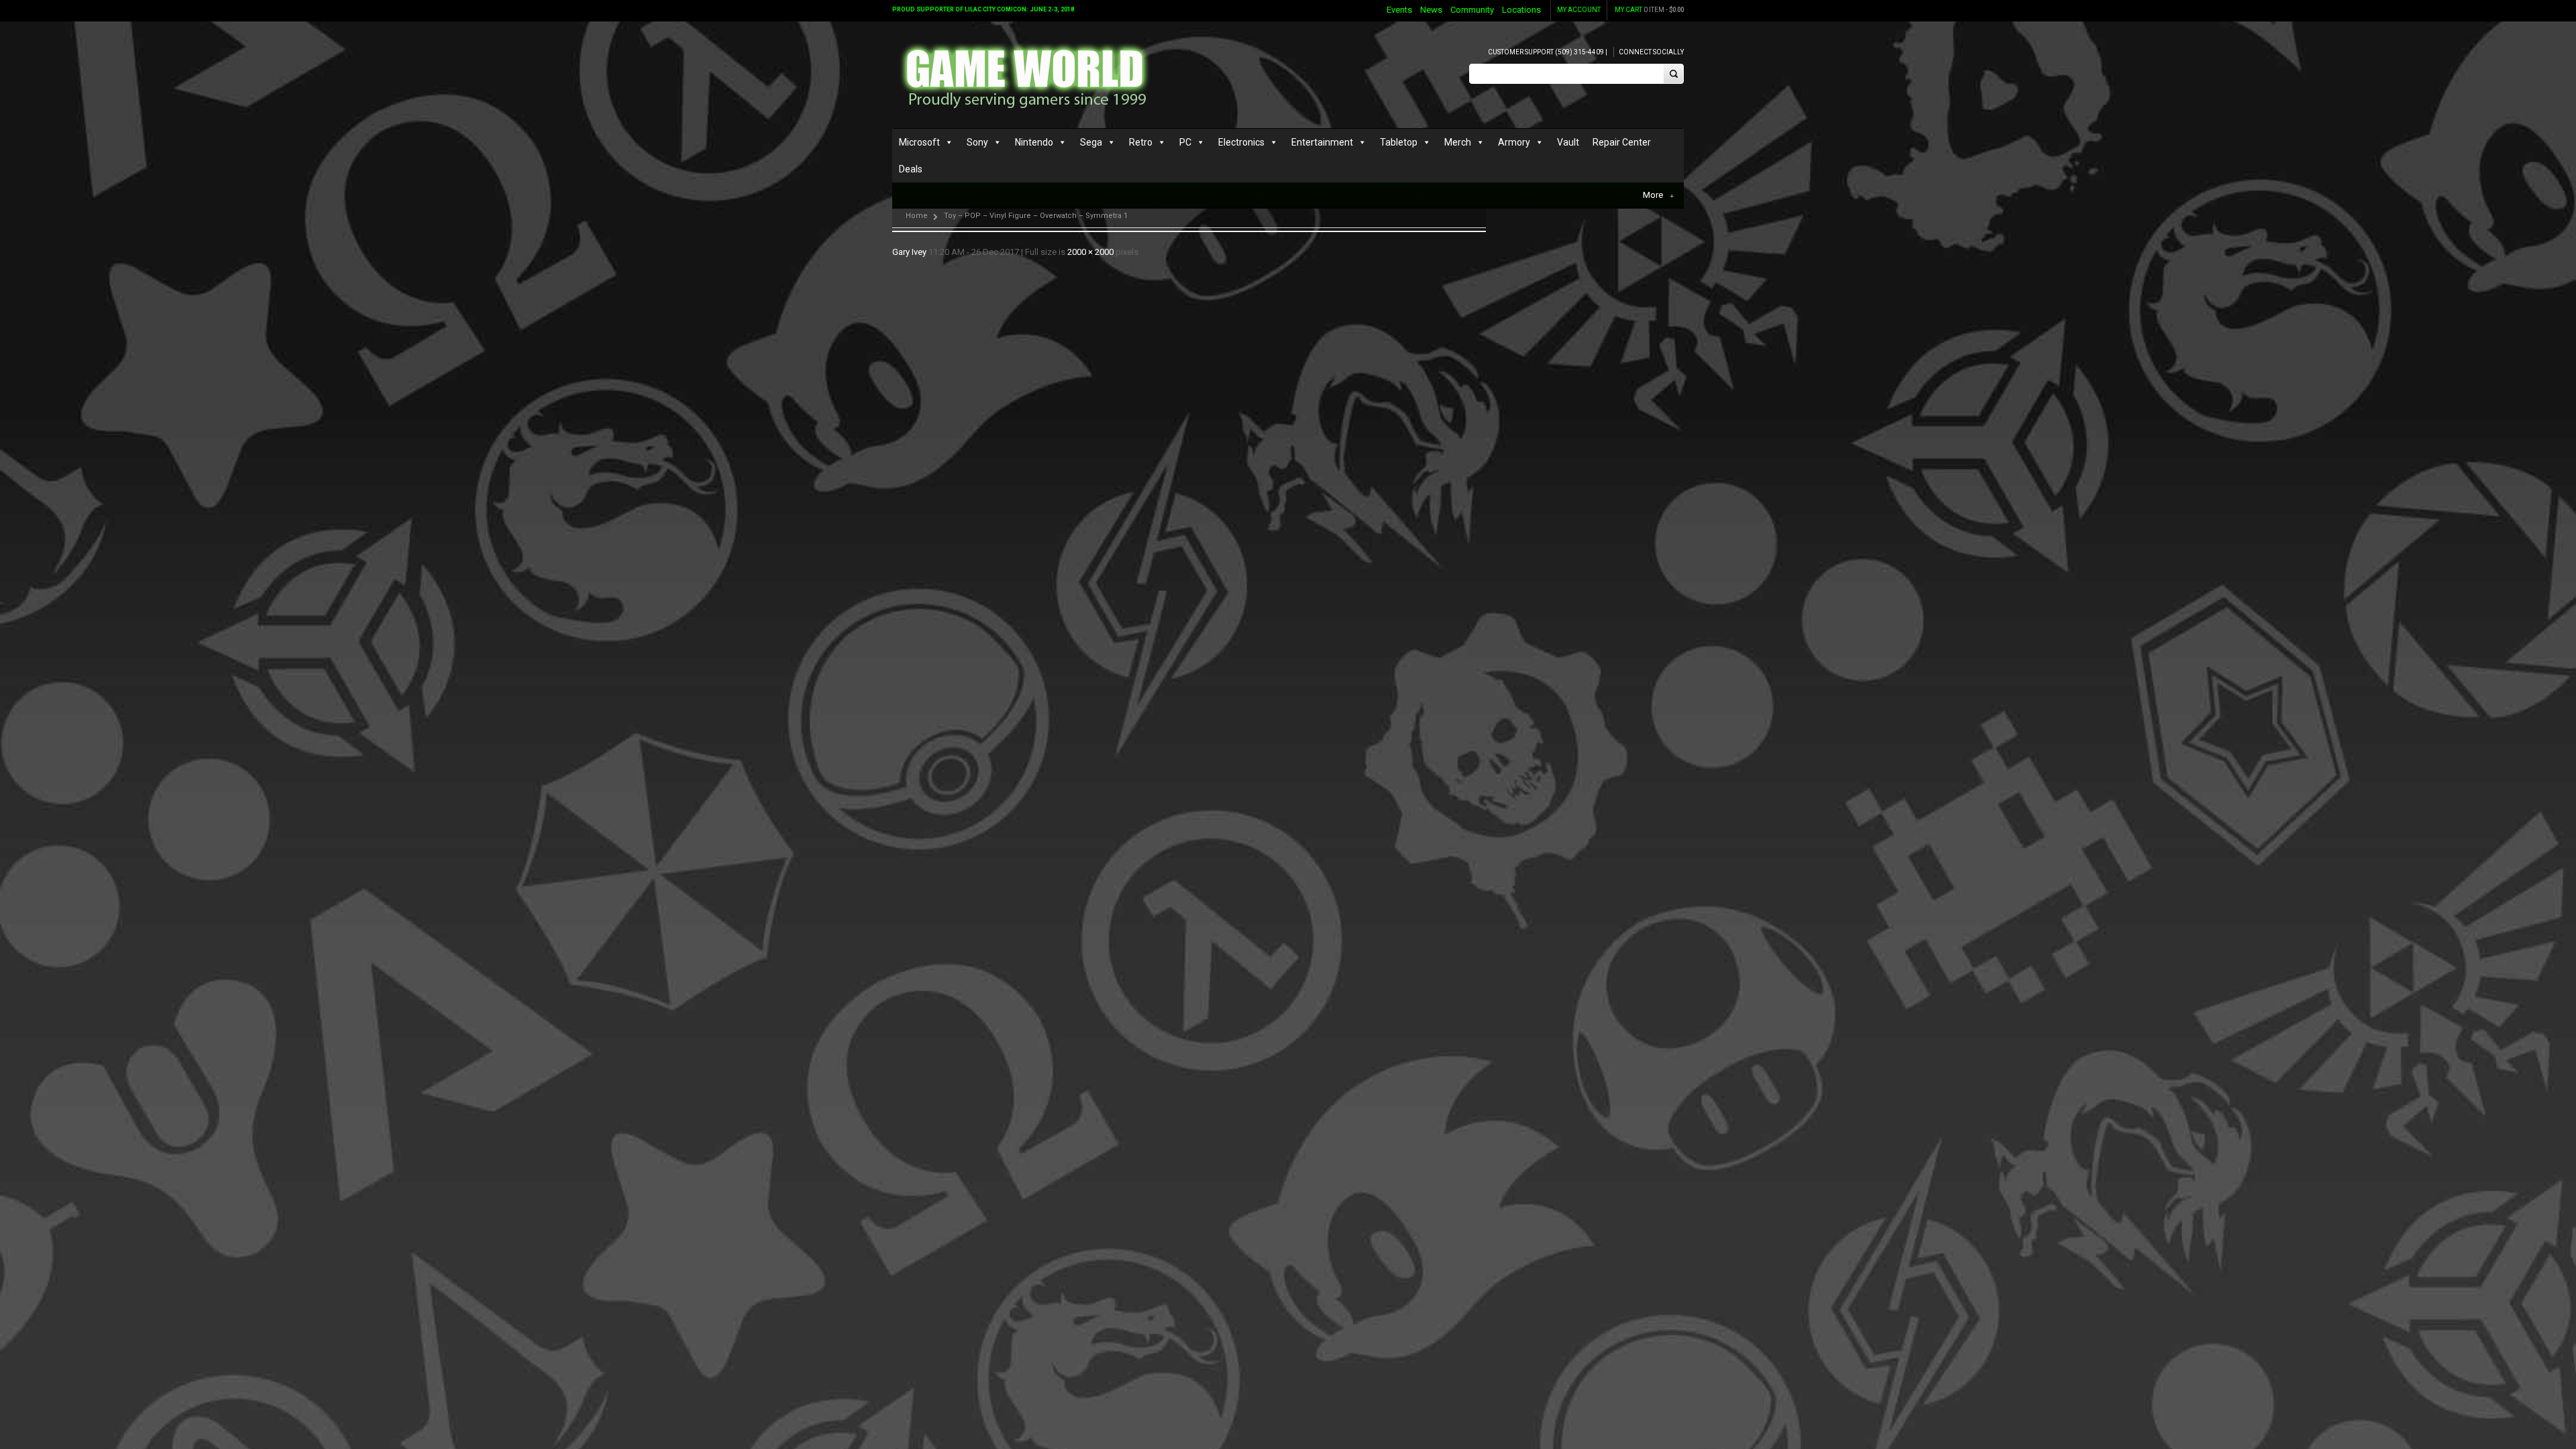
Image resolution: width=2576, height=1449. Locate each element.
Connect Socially (1651, 52)
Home (917, 216)
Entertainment (1322, 142)
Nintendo (1034, 142)
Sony (977, 142)
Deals (911, 169)
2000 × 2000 (1090, 252)
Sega (1091, 142)
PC (1185, 142)
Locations (1521, 10)
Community (1472, 10)
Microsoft (919, 142)
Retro (1141, 142)
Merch (1458, 142)
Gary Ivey (909, 252)
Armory (1514, 142)
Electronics (1241, 142)
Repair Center (1622, 142)
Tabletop (1399, 142)
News (1431, 10)
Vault (1568, 142)
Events (1399, 10)
